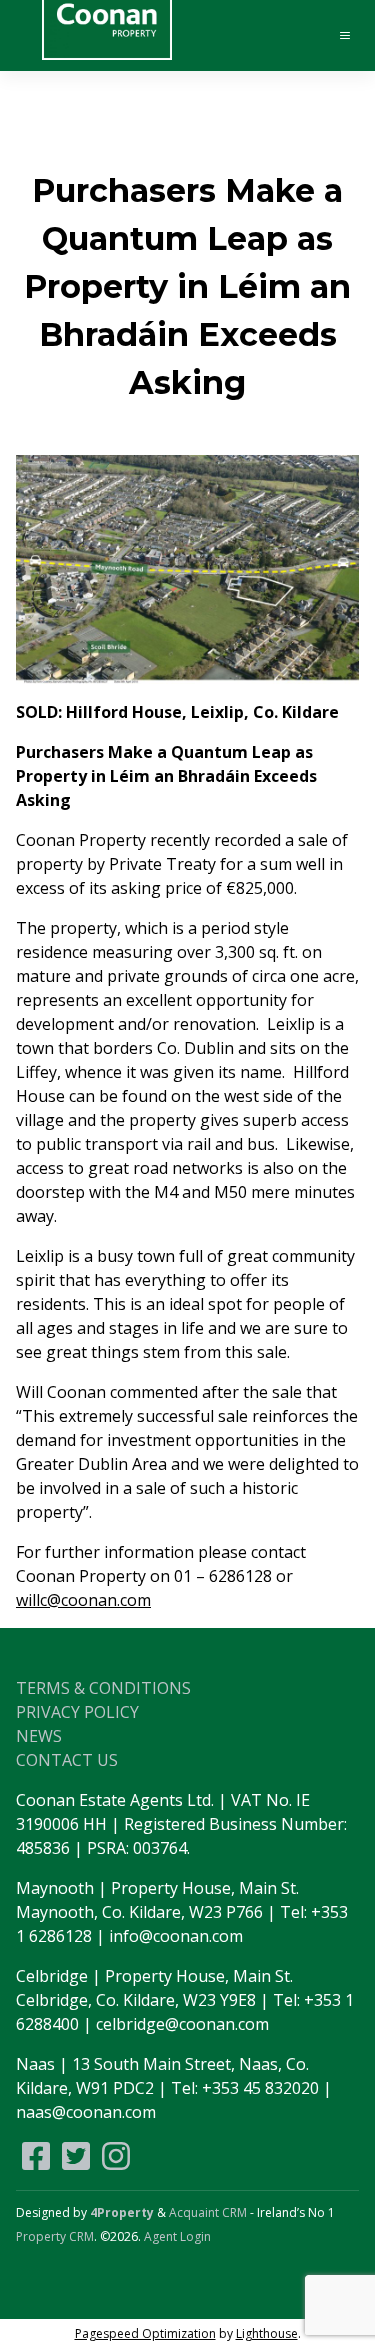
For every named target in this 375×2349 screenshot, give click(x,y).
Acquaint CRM (208, 2212)
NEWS (39, 1736)
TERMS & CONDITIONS (103, 1688)
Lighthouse (267, 2333)
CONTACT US (67, 1760)
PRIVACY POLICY (77, 1712)
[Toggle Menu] (336, 36)
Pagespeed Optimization (145, 2333)
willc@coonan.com (83, 1600)
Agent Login (177, 2236)
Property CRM (55, 2236)
